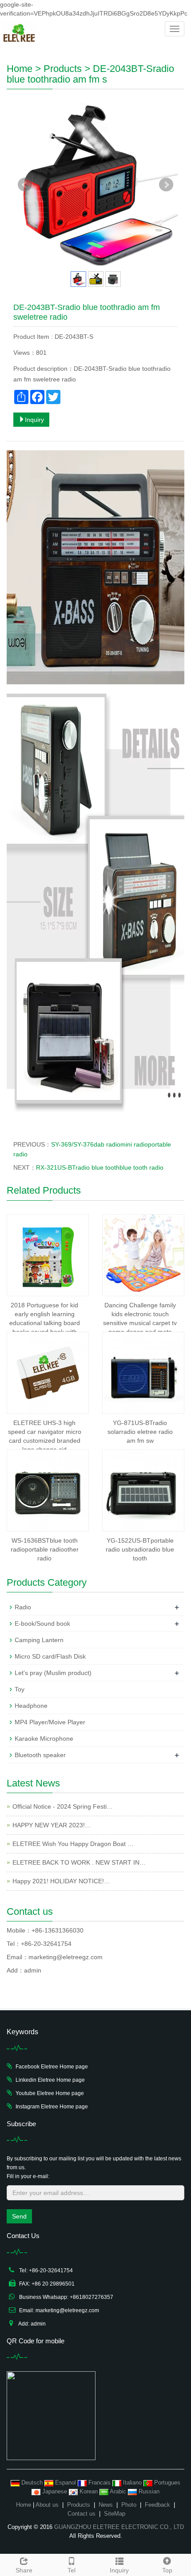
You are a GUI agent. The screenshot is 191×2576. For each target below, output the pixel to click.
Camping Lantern (39, 1640)
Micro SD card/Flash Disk (50, 1656)
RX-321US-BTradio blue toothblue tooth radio (100, 1167)
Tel (72, 2570)
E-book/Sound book (42, 1623)
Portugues (166, 2483)
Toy (20, 1689)
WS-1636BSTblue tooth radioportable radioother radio (45, 1549)
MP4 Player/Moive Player (50, 1722)
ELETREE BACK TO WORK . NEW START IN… (79, 1862)
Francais (99, 2483)
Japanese (55, 2491)
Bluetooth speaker (40, 1755)
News (106, 2505)
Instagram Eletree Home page (52, 2107)
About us (47, 2505)
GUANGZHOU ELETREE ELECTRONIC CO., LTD (119, 2527)
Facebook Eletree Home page (52, 2067)
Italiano (132, 2483)
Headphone (31, 1706)
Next (166, 185)
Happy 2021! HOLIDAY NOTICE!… (61, 1881)
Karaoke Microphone (44, 1739)
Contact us (82, 2514)
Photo (129, 2505)
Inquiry (34, 420)
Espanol (66, 2483)
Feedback (157, 2505)
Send (19, 2216)
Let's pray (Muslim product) (53, 1673)
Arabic (118, 2491)
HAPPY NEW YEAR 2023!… (52, 1825)
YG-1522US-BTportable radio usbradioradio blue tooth (140, 1549)
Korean (89, 2491)
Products (63, 69)
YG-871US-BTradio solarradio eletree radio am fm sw (140, 1432)
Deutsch (32, 2483)
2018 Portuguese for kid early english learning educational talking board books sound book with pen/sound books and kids (44, 1323)
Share (24, 2570)
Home (20, 69)
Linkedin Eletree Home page (50, 2080)
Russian (148, 2491)
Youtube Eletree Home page (50, 2093)
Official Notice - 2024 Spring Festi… (63, 1806)
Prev (25, 185)
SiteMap (115, 2514)
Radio (23, 1607)
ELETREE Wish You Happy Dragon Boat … (73, 1844)
